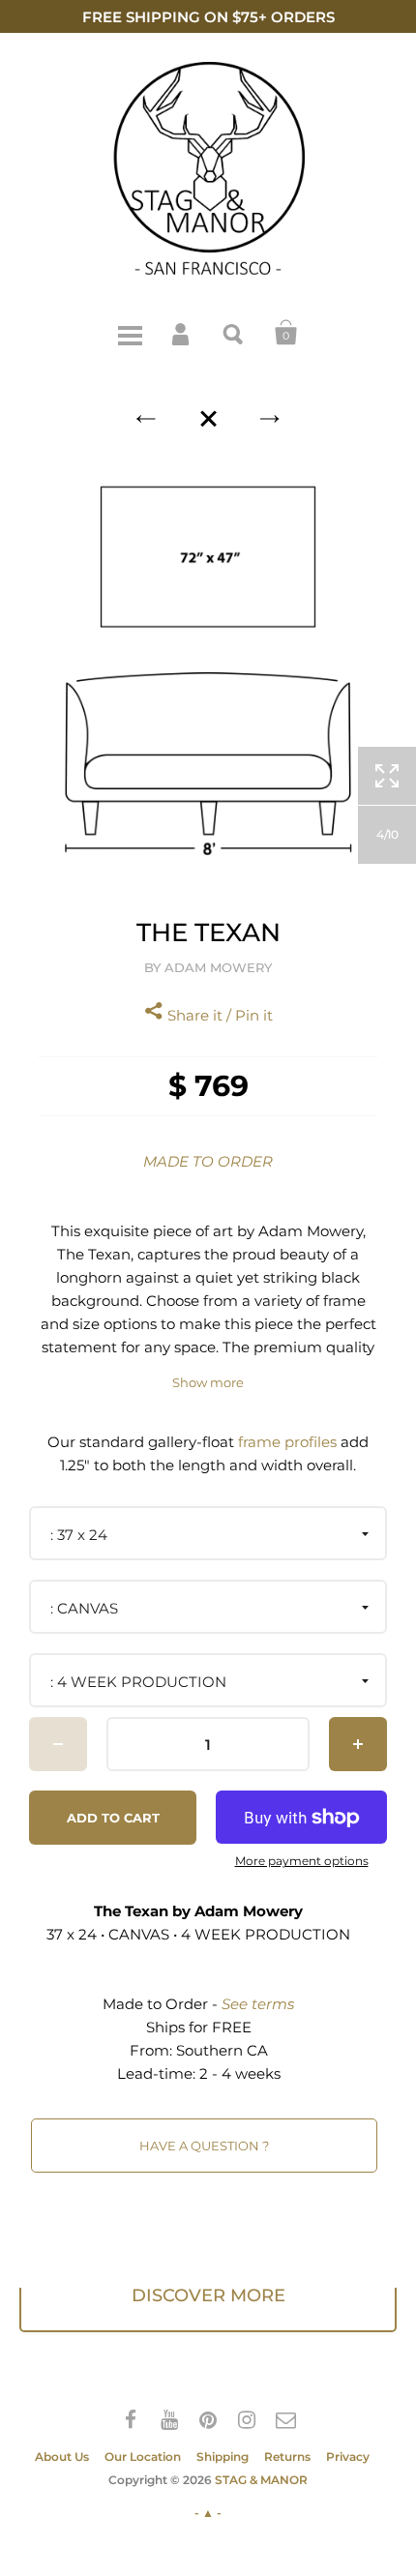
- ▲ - (208, 2513)
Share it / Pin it (218, 1015)
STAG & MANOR (261, 2480)
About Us (62, 2457)
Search (234, 333)
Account (182, 333)
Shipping (223, 2457)
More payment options (302, 1861)
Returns (287, 2457)
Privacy (348, 2457)
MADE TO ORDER (208, 1161)
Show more (208, 1383)
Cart (286, 333)
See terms (258, 2004)
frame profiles (287, 1442)
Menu (130, 333)
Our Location (143, 2457)
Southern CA (222, 2050)
